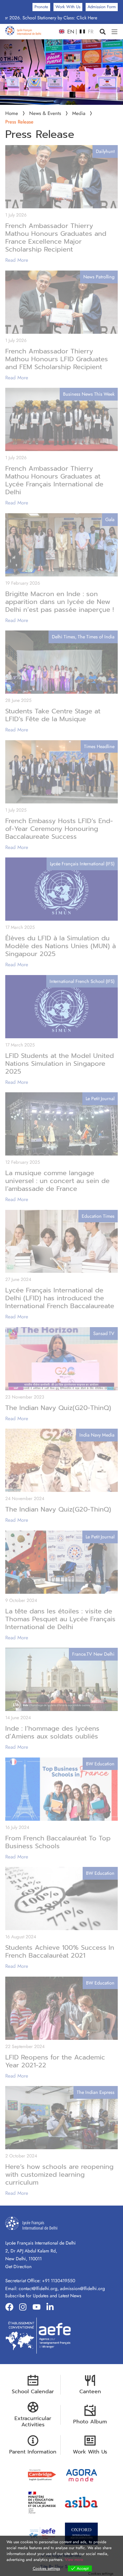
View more (74, 2560)
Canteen (90, 2491)
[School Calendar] (33, 2480)
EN (70, 32)
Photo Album (90, 2521)
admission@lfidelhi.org (82, 2388)
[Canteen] (90, 2480)
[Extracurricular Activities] (33, 2507)
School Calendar (33, 2491)
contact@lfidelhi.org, (39, 2388)
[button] (102, 32)
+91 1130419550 (59, 2380)
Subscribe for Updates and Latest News (43, 2395)
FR (90, 32)
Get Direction (18, 2366)
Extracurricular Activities (33, 2521)
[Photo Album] (90, 2510)
